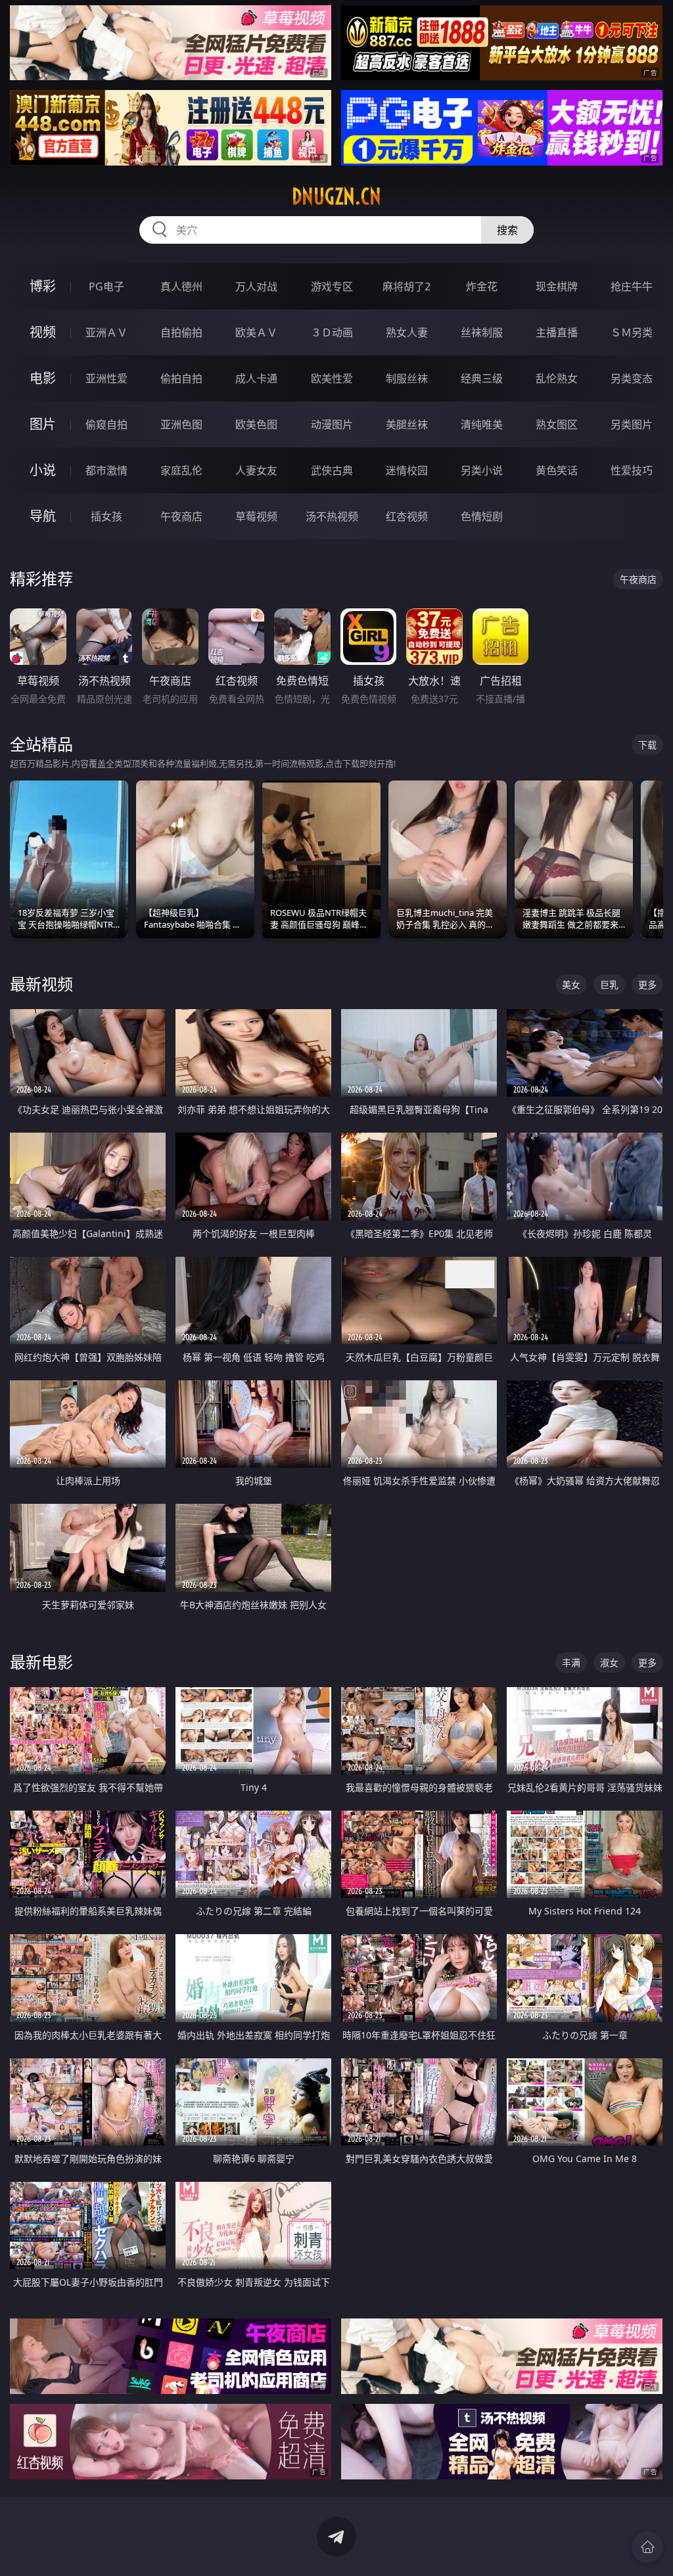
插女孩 (106, 516)
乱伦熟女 (557, 378)
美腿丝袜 (407, 424)
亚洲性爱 (106, 378)
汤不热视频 (332, 516)
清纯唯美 (482, 424)
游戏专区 (332, 286)
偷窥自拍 (106, 424)
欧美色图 (256, 424)
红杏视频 (407, 516)
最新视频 (41, 984)
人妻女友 (256, 470)
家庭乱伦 (181, 470)
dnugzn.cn (336, 196)
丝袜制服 (482, 332)
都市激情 (106, 470)
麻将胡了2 (406, 286)
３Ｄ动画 (332, 332)
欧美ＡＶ (256, 332)
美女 (571, 984)
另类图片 (632, 424)
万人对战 (256, 286)
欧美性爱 (332, 378)
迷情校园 (407, 470)
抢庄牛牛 (632, 286)
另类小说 (482, 470)
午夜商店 (181, 516)
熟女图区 (557, 424)
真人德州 (181, 286)
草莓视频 (256, 516)
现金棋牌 (557, 286)
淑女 (609, 1662)
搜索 (507, 230)
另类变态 (632, 378)
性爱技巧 (632, 470)
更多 (647, 984)
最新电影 (41, 1662)
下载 (647, 745)
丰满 (571, 1662)
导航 (43, 516)
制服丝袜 (407, 378)
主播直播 (557, 332)
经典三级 (482, 378)
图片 (43, 424)
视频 (43, 332)
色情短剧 (482, 516)
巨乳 (609, 984)
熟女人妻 (407, 332)
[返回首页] (647, 2547)
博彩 (43, 286)
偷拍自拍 (181, 378)
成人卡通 (256, 378)
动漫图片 (332, 424)
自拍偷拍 (181, 332)
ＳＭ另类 (632, 332)
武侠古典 (332, 470)
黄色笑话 (557, 470)
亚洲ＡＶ (106, 332)
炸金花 (482, 286)
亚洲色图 (181, 424)
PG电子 (106, 286)
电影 (43, 378)
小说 (43, 470)
